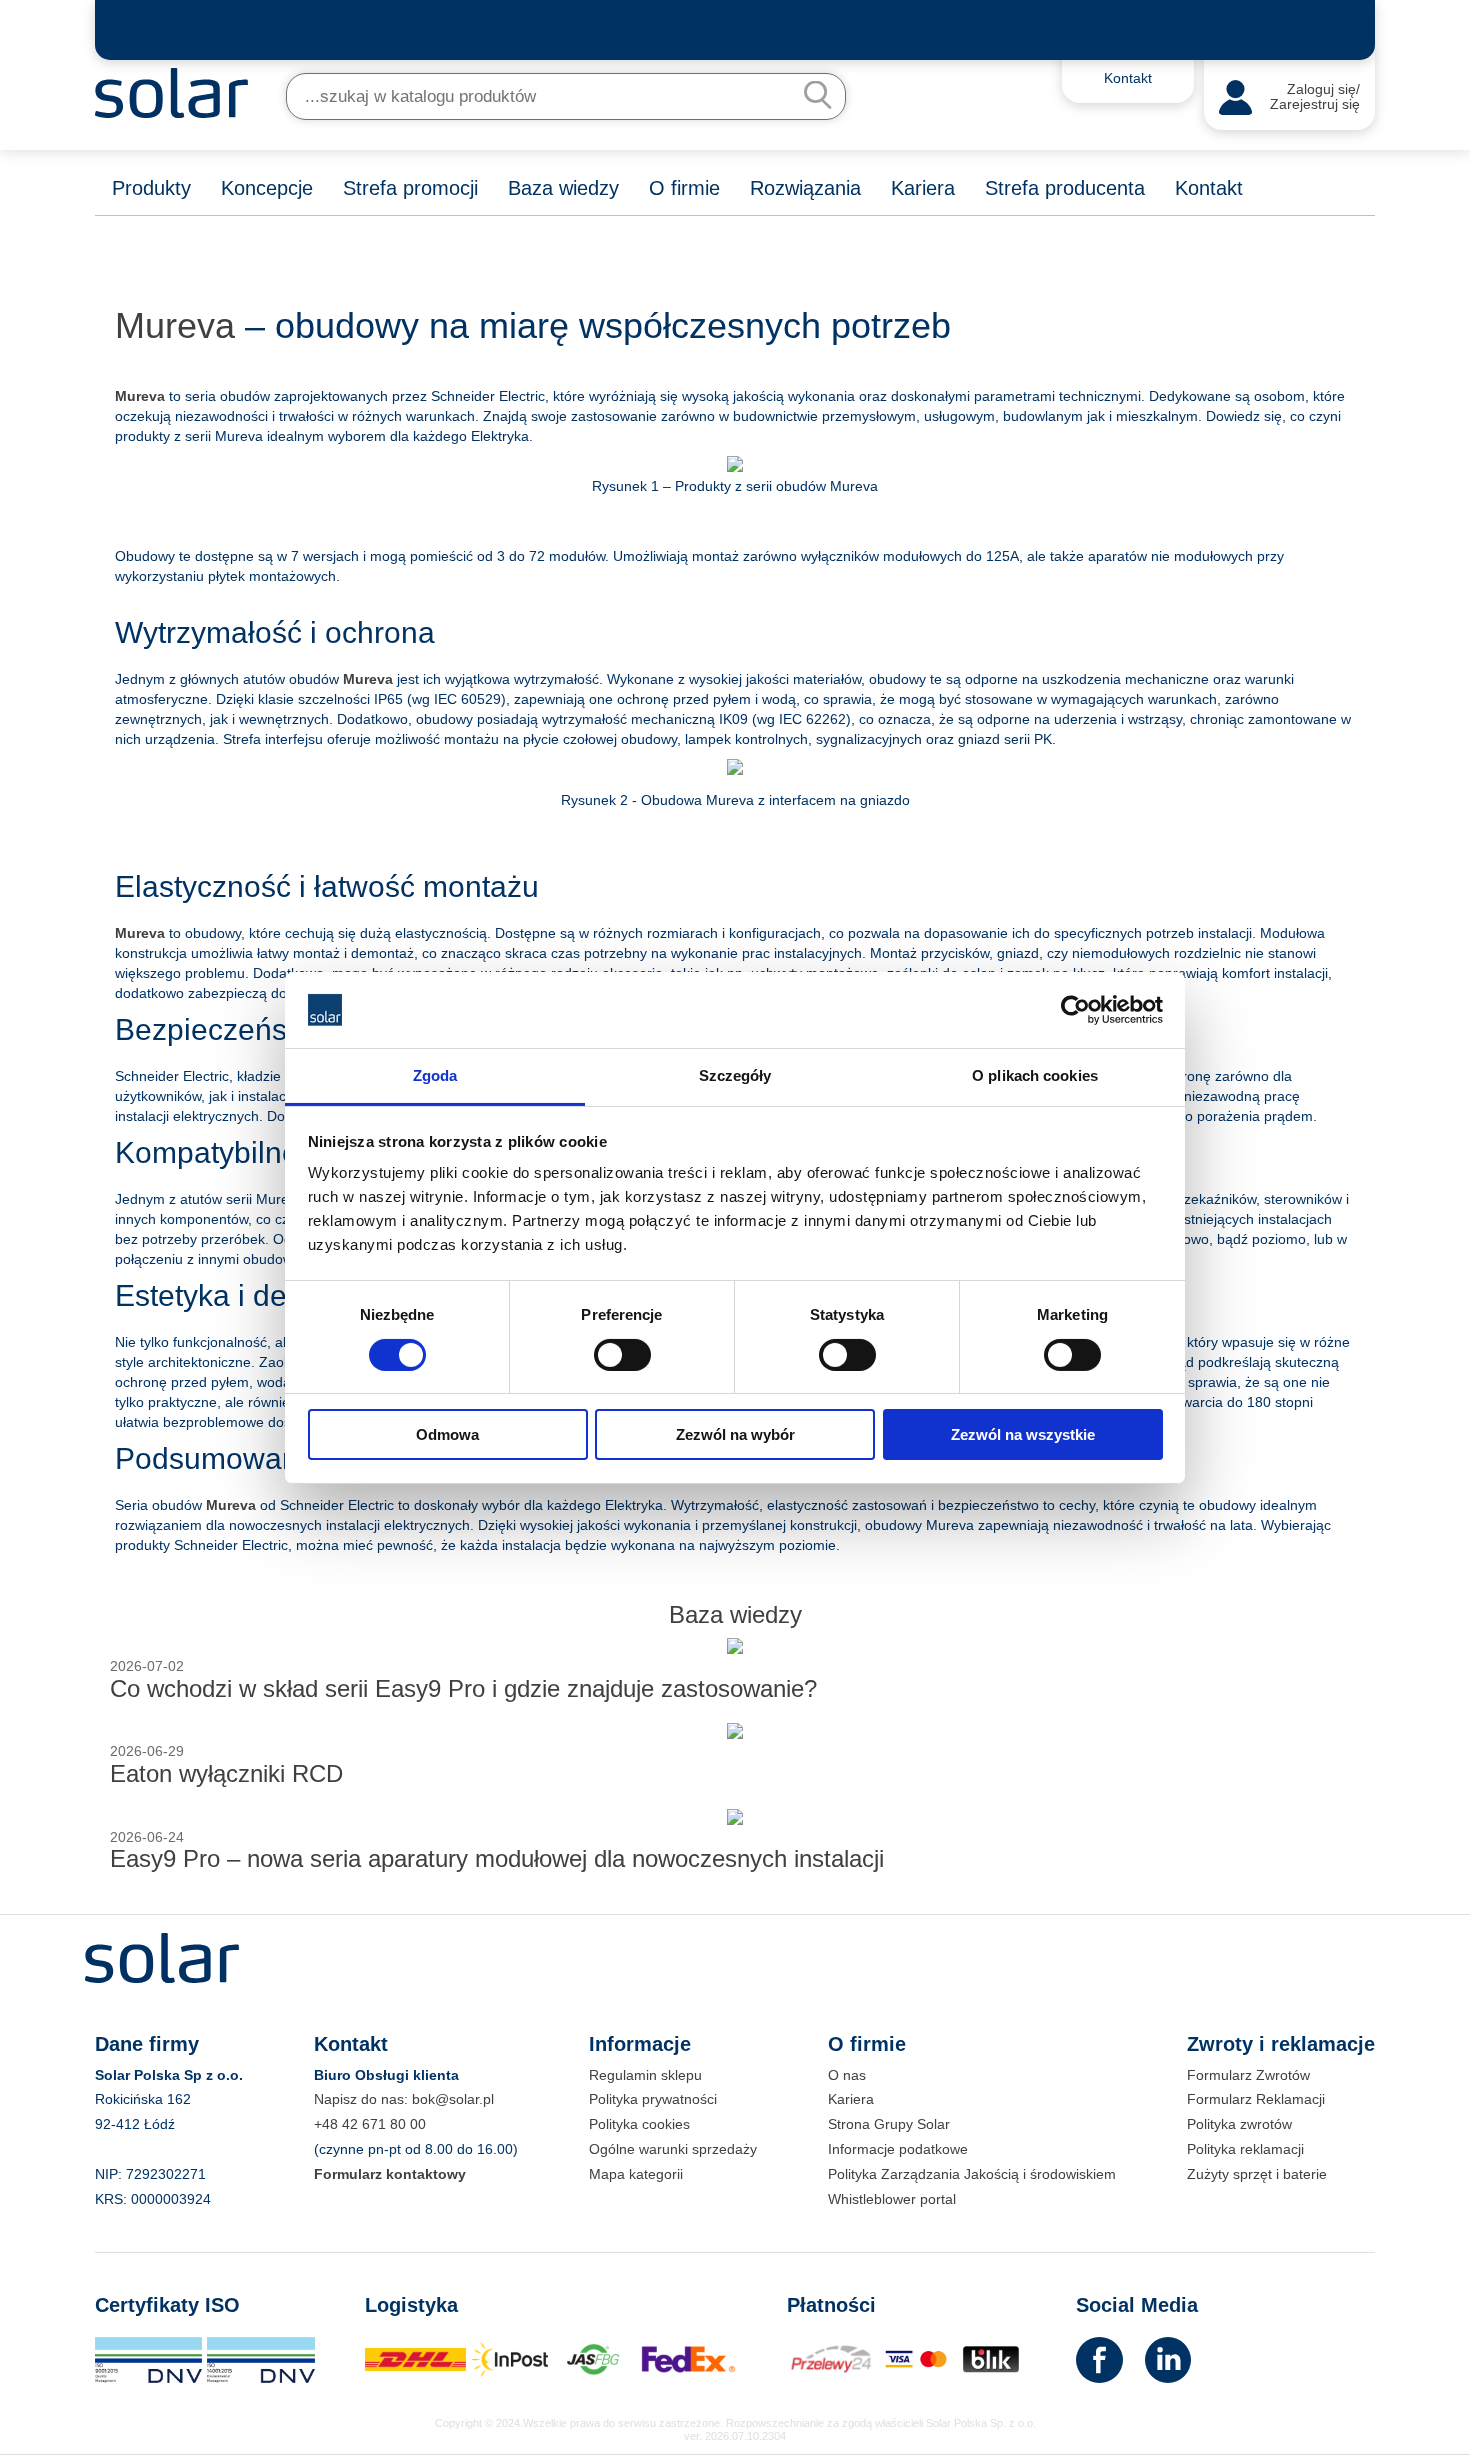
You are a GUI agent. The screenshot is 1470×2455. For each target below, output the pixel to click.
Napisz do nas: (363, 2099)
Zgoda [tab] (435, 1075)
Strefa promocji (410, 188)
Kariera (923, 188)
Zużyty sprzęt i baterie (1257, 2174)
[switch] (622, 1353)
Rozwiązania (805, 188)
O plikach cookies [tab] (1035, 1075)
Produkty (151, 188)
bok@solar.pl (453, 2099)
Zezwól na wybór (735, 1434)
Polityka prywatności (653, 2099)
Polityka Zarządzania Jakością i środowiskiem (972, 2174)
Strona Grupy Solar (889, 2124)
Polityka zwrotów (1239, 2124)
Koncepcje (267, 188)
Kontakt (1209, 188)
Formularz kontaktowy (390, 2174)
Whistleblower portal (892, 2199)
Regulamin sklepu (645, 2075)
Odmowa (447, 1434)
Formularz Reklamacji (1256, 2099)
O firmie (684, 188)
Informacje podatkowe (898, 2149)
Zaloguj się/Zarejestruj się (1315, 97)
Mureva (175, 325)
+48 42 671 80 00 (370, 2124)
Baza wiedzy (563, 188)
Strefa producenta (1065, 188)
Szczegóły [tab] (735, 1075)
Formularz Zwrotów (1248, 2075)
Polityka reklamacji (1245, 2149)
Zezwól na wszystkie (1023, 1434)
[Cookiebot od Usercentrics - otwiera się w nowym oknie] (1075, 1010)
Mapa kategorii (636, 2174)
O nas (847, 2075)
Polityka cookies (639, 2124)
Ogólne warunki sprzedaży (673, 2149)
